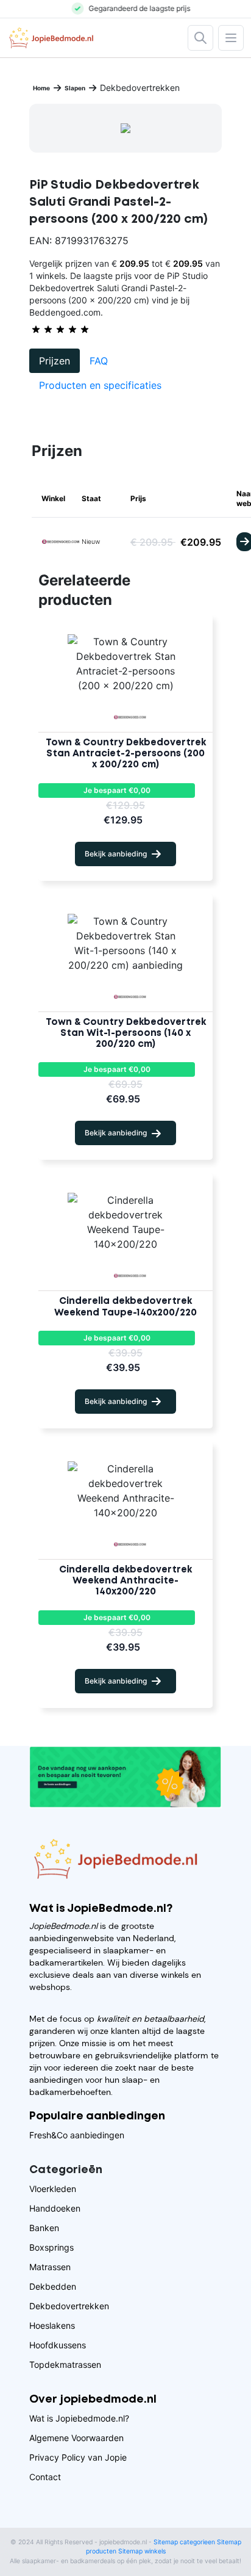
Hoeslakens (52, 2325)
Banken (44, 2228)
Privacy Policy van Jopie (78, 2457)
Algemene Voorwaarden (76, 2438)
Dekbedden (53, 2286)
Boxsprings (51, 2247)
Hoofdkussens (58, 2345)
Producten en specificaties (100, 385)
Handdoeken (55, 2208)
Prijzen (55, 361)
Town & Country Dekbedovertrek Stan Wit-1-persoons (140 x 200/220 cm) (126, 1033)
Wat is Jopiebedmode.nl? (79, 2418)
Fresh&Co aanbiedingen (77, 2135)
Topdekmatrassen (65, 2364)
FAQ (99, 361)
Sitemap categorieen (184, 2542)
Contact (45, 2477)
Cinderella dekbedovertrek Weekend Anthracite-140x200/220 (125, 1581)
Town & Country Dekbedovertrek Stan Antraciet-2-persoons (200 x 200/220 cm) (126, 754)
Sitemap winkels (142, 2551)
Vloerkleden (53, 2189)
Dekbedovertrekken (69, 2306)
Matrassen (50, 2267)
